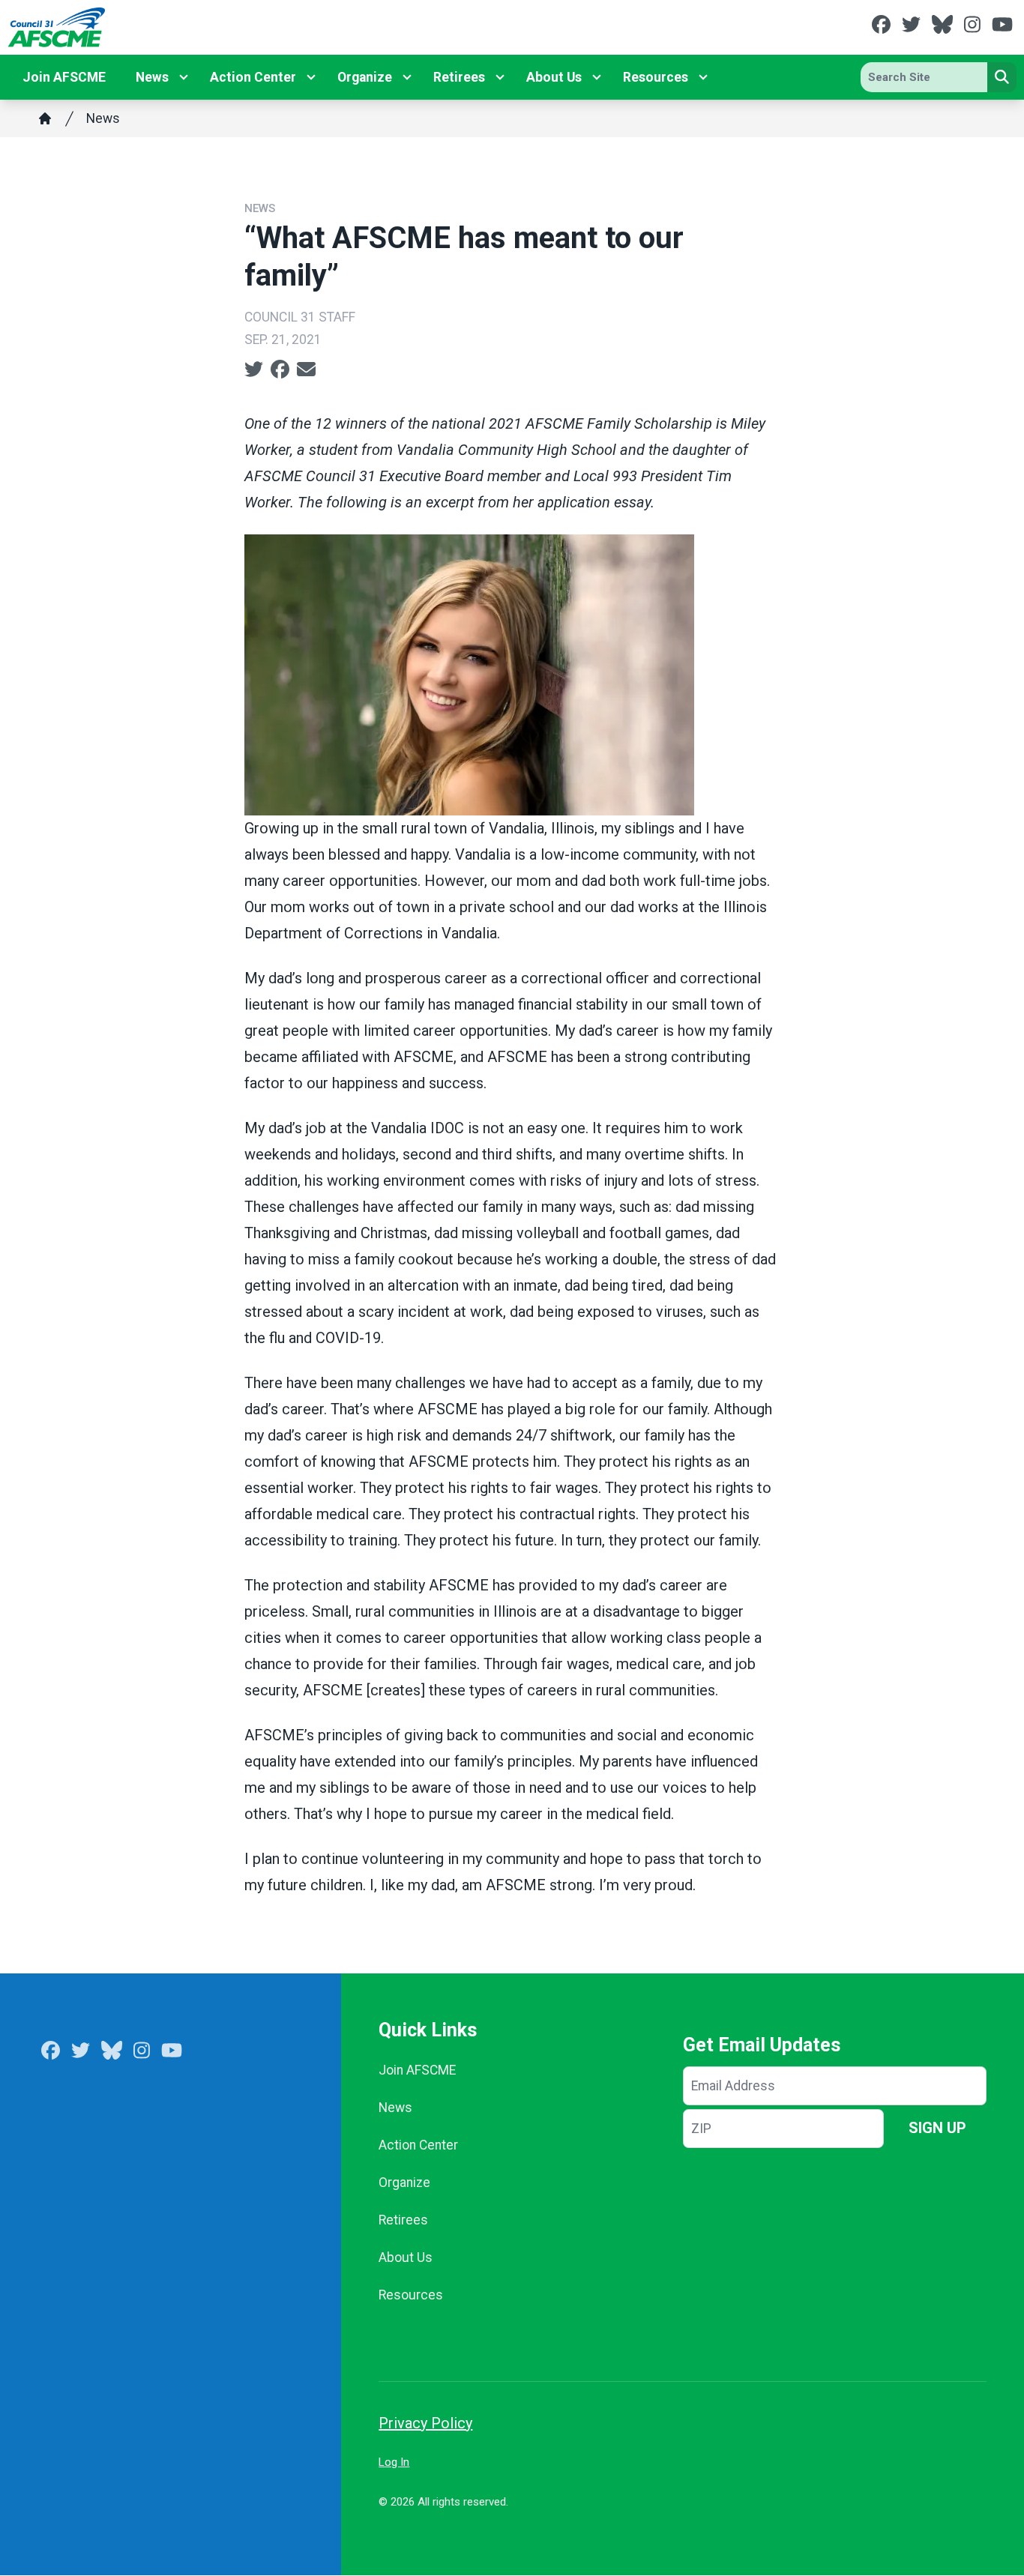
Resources (656, 77)
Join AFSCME (64, 77)
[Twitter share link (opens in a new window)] (254, 369)
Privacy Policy (425, 2423)
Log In (394, 2462)
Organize (365, 77)
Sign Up (937, 2128)
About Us (554, 77)
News (152, 77)
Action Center (253, 77)
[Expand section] (184, 77)
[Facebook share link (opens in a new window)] (280, 369)
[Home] (45, 118)
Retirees (459, 77)
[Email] (306, 369)
